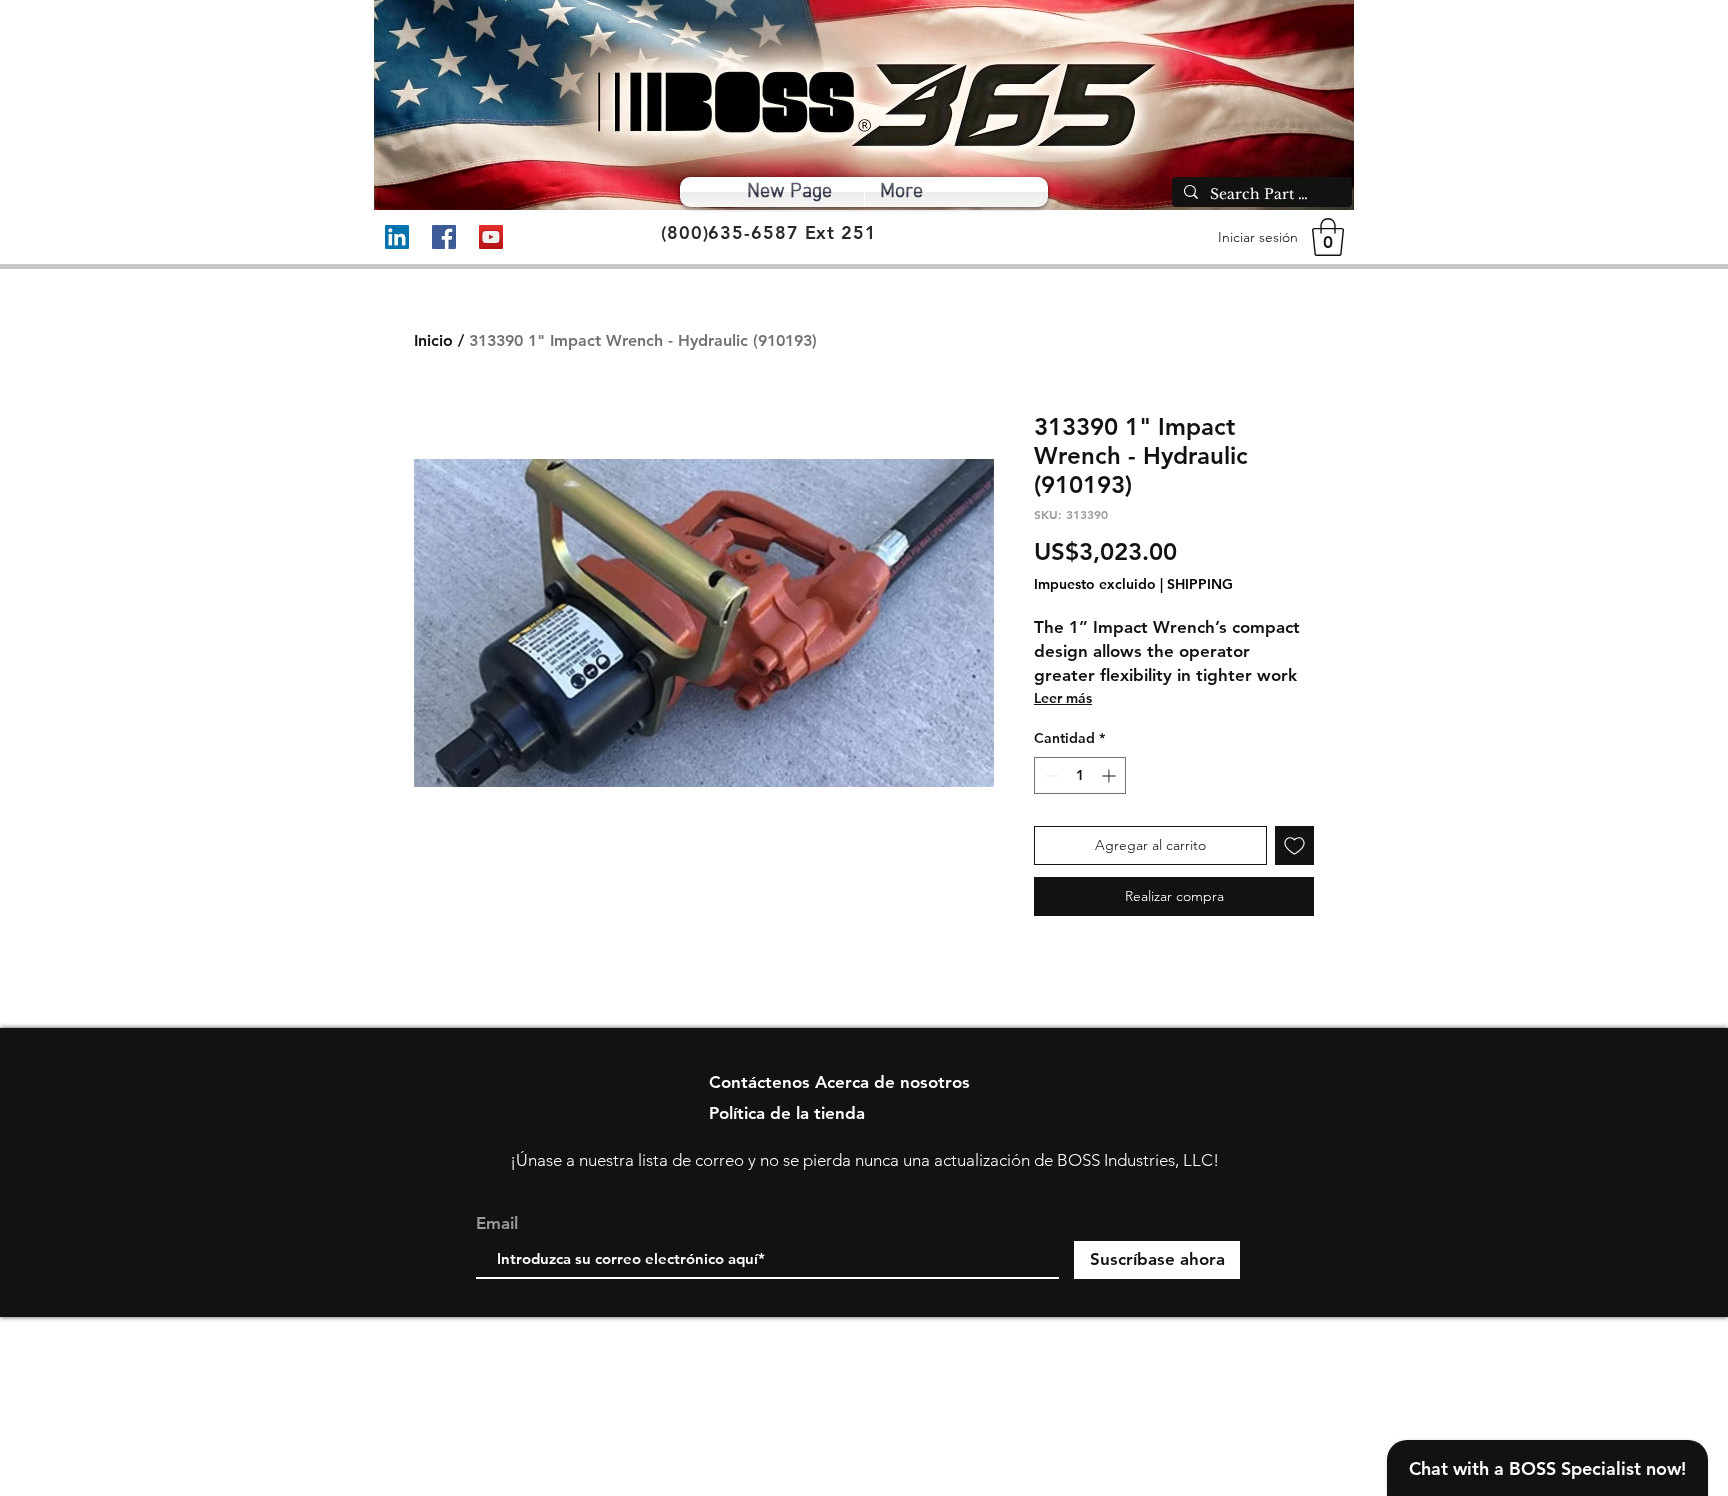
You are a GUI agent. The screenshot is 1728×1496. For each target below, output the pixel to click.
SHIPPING (1200, 584)
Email (497, 1223)
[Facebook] (444, 237)
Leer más (1063, 698)
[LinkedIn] (397, 237)
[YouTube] (491, 237)
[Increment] (1110, 775)
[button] (1328, 237)
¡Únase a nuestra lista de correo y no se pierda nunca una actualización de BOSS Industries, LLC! (864, 1160)
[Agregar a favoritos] (1294, 845)
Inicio (433, 340)
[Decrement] (1049, 775)
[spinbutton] (1080, 775)
